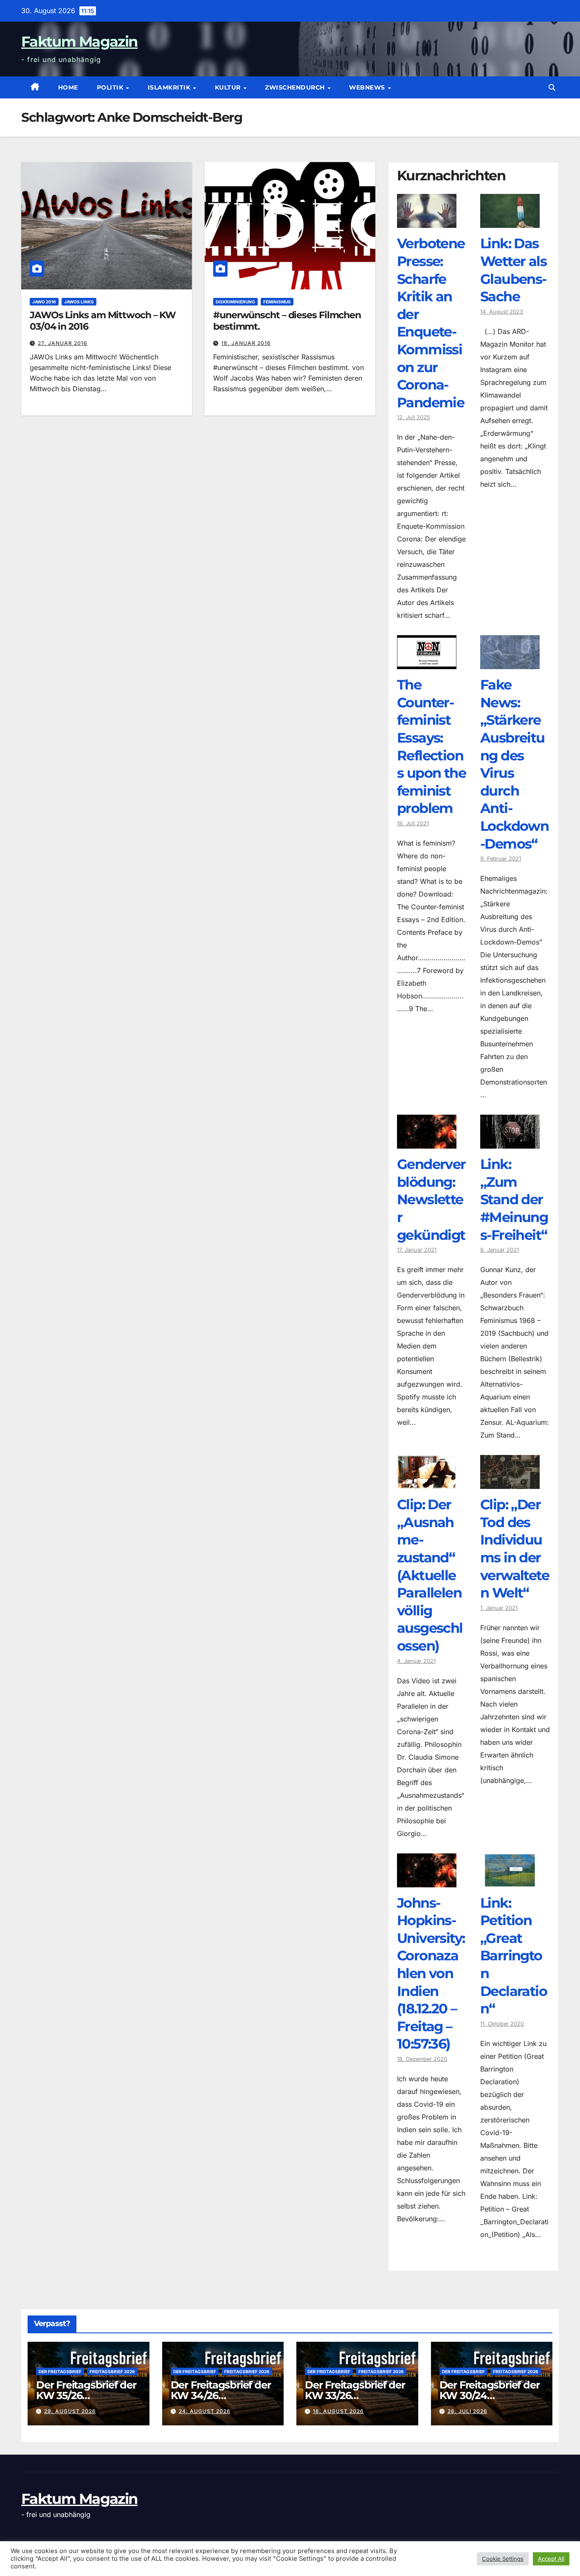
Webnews (368, 87)
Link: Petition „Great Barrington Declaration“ (514, 1956)
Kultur (229, 87)
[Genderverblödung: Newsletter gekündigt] (427, 1142)
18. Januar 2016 (246, 343)
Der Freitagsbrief (60, 2371)
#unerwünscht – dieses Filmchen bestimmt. (287, 321)
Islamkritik (170, 87)
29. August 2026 (70, 2411)
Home (68, 87)
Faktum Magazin (79, 42)
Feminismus (277, 302)
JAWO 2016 (44, 302)
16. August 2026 (338, 2411)
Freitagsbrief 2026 (112, 2371)
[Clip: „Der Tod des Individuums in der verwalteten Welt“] (510, 1483)
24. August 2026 (205, 2411)
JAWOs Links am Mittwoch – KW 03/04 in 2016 (103, 321)
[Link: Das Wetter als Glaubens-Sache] (510, 221)
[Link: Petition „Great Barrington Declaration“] (510, 1881)
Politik (111, 87)
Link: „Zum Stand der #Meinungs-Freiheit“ (514, 1199)
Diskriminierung (235, 302)
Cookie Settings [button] (503, 2559)
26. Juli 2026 (467, 2411)
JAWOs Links (79, 302)
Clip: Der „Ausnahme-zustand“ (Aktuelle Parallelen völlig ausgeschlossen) (430, 1575)
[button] (552, 87)
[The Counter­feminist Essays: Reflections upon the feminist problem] (427, 663)
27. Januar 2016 (63, 343)
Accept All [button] (551, 2559)
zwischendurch (296, 87)
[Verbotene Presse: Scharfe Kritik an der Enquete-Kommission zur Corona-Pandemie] (427, 221)
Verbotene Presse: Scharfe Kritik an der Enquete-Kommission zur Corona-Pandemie (431, 323)
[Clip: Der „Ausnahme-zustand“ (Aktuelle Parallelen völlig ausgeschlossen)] (427, 1483)
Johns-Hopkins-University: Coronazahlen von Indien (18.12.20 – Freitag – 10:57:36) (431, 1973)
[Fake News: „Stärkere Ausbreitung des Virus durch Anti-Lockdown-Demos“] (510, 663)
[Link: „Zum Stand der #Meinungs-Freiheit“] (510, 1142)
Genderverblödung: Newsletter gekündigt (431, 1199)
